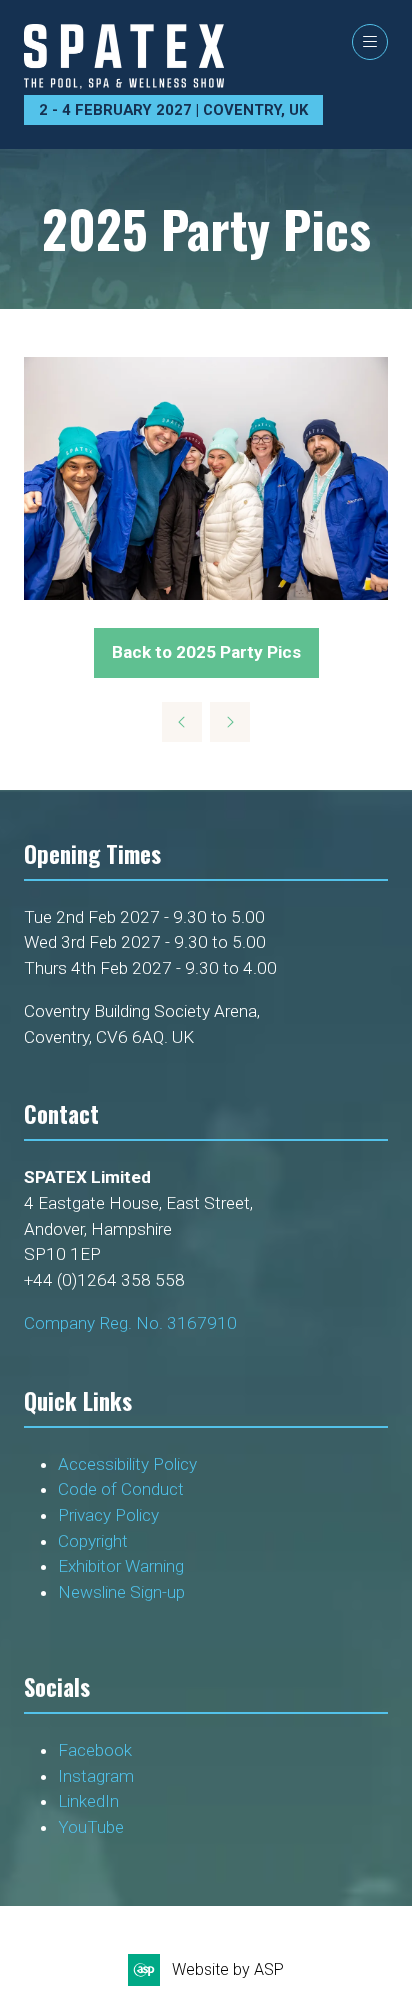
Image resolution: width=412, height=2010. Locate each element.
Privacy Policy (110, 1515)
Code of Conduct (121, 1489)
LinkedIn (88, 1801)
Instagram (96, 1776)
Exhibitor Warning (121, 1566)
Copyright (95, 1541)
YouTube (91, 1827)
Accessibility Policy (127, 1464)
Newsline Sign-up (121, 1592)
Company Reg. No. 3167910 (130, 1323)
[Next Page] (230, 722)
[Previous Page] (182, 722)
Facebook (95, 1750)
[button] (370, 42)
